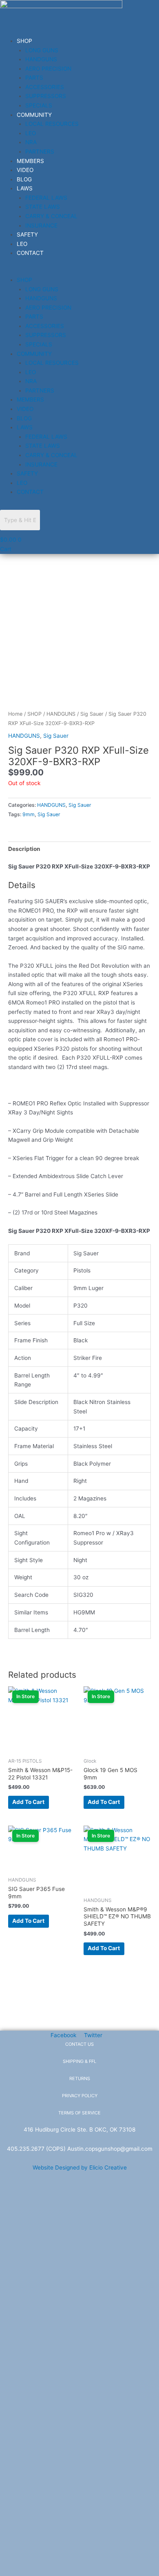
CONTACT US (79, 2044)
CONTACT (30, 253)
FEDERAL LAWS (46, 198)
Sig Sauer (92, 714)
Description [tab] (24, 849)
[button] (40, 271)
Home (15, 714)
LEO (31, 133)
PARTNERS (40, 152)
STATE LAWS (43, 207)
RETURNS (80, 2078)
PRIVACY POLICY (80, 2096)
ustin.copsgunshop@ (98, 2149)
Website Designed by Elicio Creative (80, 2168)
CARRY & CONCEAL (51, 216)
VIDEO (25, 170)
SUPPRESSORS (46, 96)
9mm (29, 814)
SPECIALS (39, 105)
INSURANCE (41, 225)
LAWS (25, 188)
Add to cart (28, 1802)
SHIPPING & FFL (79, 2061)
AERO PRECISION (48, 69)
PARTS (34, 78)
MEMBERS (30, 161)
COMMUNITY (34, 115)
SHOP (24, 41)
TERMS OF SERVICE (79, 2113)
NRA (31, 142)
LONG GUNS (42, 50)
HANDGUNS (41, 59)
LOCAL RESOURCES (52, 124)
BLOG (24, 179)
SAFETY (27, 234)
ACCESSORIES (45, 87)
